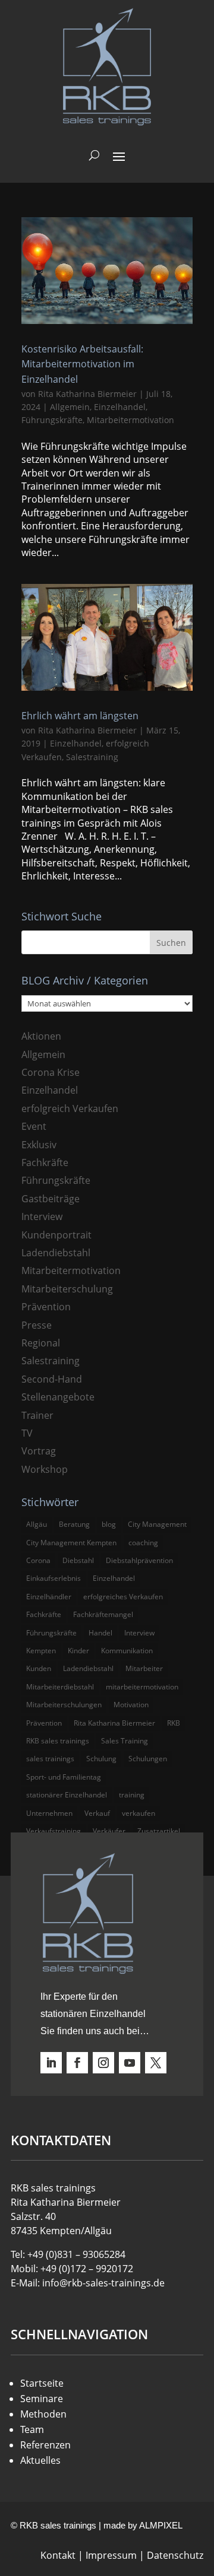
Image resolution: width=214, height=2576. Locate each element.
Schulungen (148, 1759)
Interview (42, 1216)
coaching (143, 1543)
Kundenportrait (56, 1235)
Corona (38, 1560)
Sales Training (125, 1741)
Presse (37, 1325)
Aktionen (41, 1036)
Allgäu (37, 1524)
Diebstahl (78, 1560)
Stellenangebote (58, 1397)
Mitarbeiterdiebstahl (60, 1687)
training (132, 1795)
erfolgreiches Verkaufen (123, 1597)
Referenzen (45, 2445)
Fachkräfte (45, 1162)
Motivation (131, 1705)
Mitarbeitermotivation (130, 420)
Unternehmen (49, 1813)
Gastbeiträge (51, 1199)
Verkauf (97, 1813)
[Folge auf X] (156, 2063)
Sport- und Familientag (64, 1777)
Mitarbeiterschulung (67, 1289)
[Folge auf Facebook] (77, 2063)
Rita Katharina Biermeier (87, 394)
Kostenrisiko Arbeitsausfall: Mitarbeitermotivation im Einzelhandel (82, 364)
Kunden (39, 1668)
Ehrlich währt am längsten (80, 716)
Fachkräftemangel (103, 1614)
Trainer (37, 1415)
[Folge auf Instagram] (103, 2063)
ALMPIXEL (161, 2525)
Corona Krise (51, 1072)
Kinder (78, 1651)
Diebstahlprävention (139, 1560)
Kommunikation (127, 1651)
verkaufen (139, 1813)
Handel (100, 1633)
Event (34, 1126)
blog (109, 1524)
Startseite (42, 2383)
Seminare (42, 2399)
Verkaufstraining (53, 1831)
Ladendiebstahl (56, 1253)
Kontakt (58, 2555)
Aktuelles (40, 2460)
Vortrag (39, 1451)
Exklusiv (39, 1145)
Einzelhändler (49, 1597)
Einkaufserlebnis (53, 1578)
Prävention (46, 1307)
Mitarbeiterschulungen (64, 1705)
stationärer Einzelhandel (67, 1795)
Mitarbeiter (144, 1668)
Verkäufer (109, 1831)
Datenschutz (175, 2555)
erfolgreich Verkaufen (70, 1108)
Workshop (45, 1469)
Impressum (111, 2555)
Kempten (41, 1651)
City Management (157, 1524)
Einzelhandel (120, 407)
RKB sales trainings (58, 1741)
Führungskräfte (52, 420)
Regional (41, 1343)
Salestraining (92, 757)
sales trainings (50, 1759)
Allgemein (70, 407)
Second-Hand (52, 1379)
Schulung (101, 1759)
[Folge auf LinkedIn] (51, 2063)
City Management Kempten (71, 1543)
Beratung (74, 1524)
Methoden (43, 2414)
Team (32, 2429)
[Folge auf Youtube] (130, 2063)
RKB (174, 1723)
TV (27, 1433)
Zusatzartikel (159, 1831)
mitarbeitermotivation (142, 1687)
